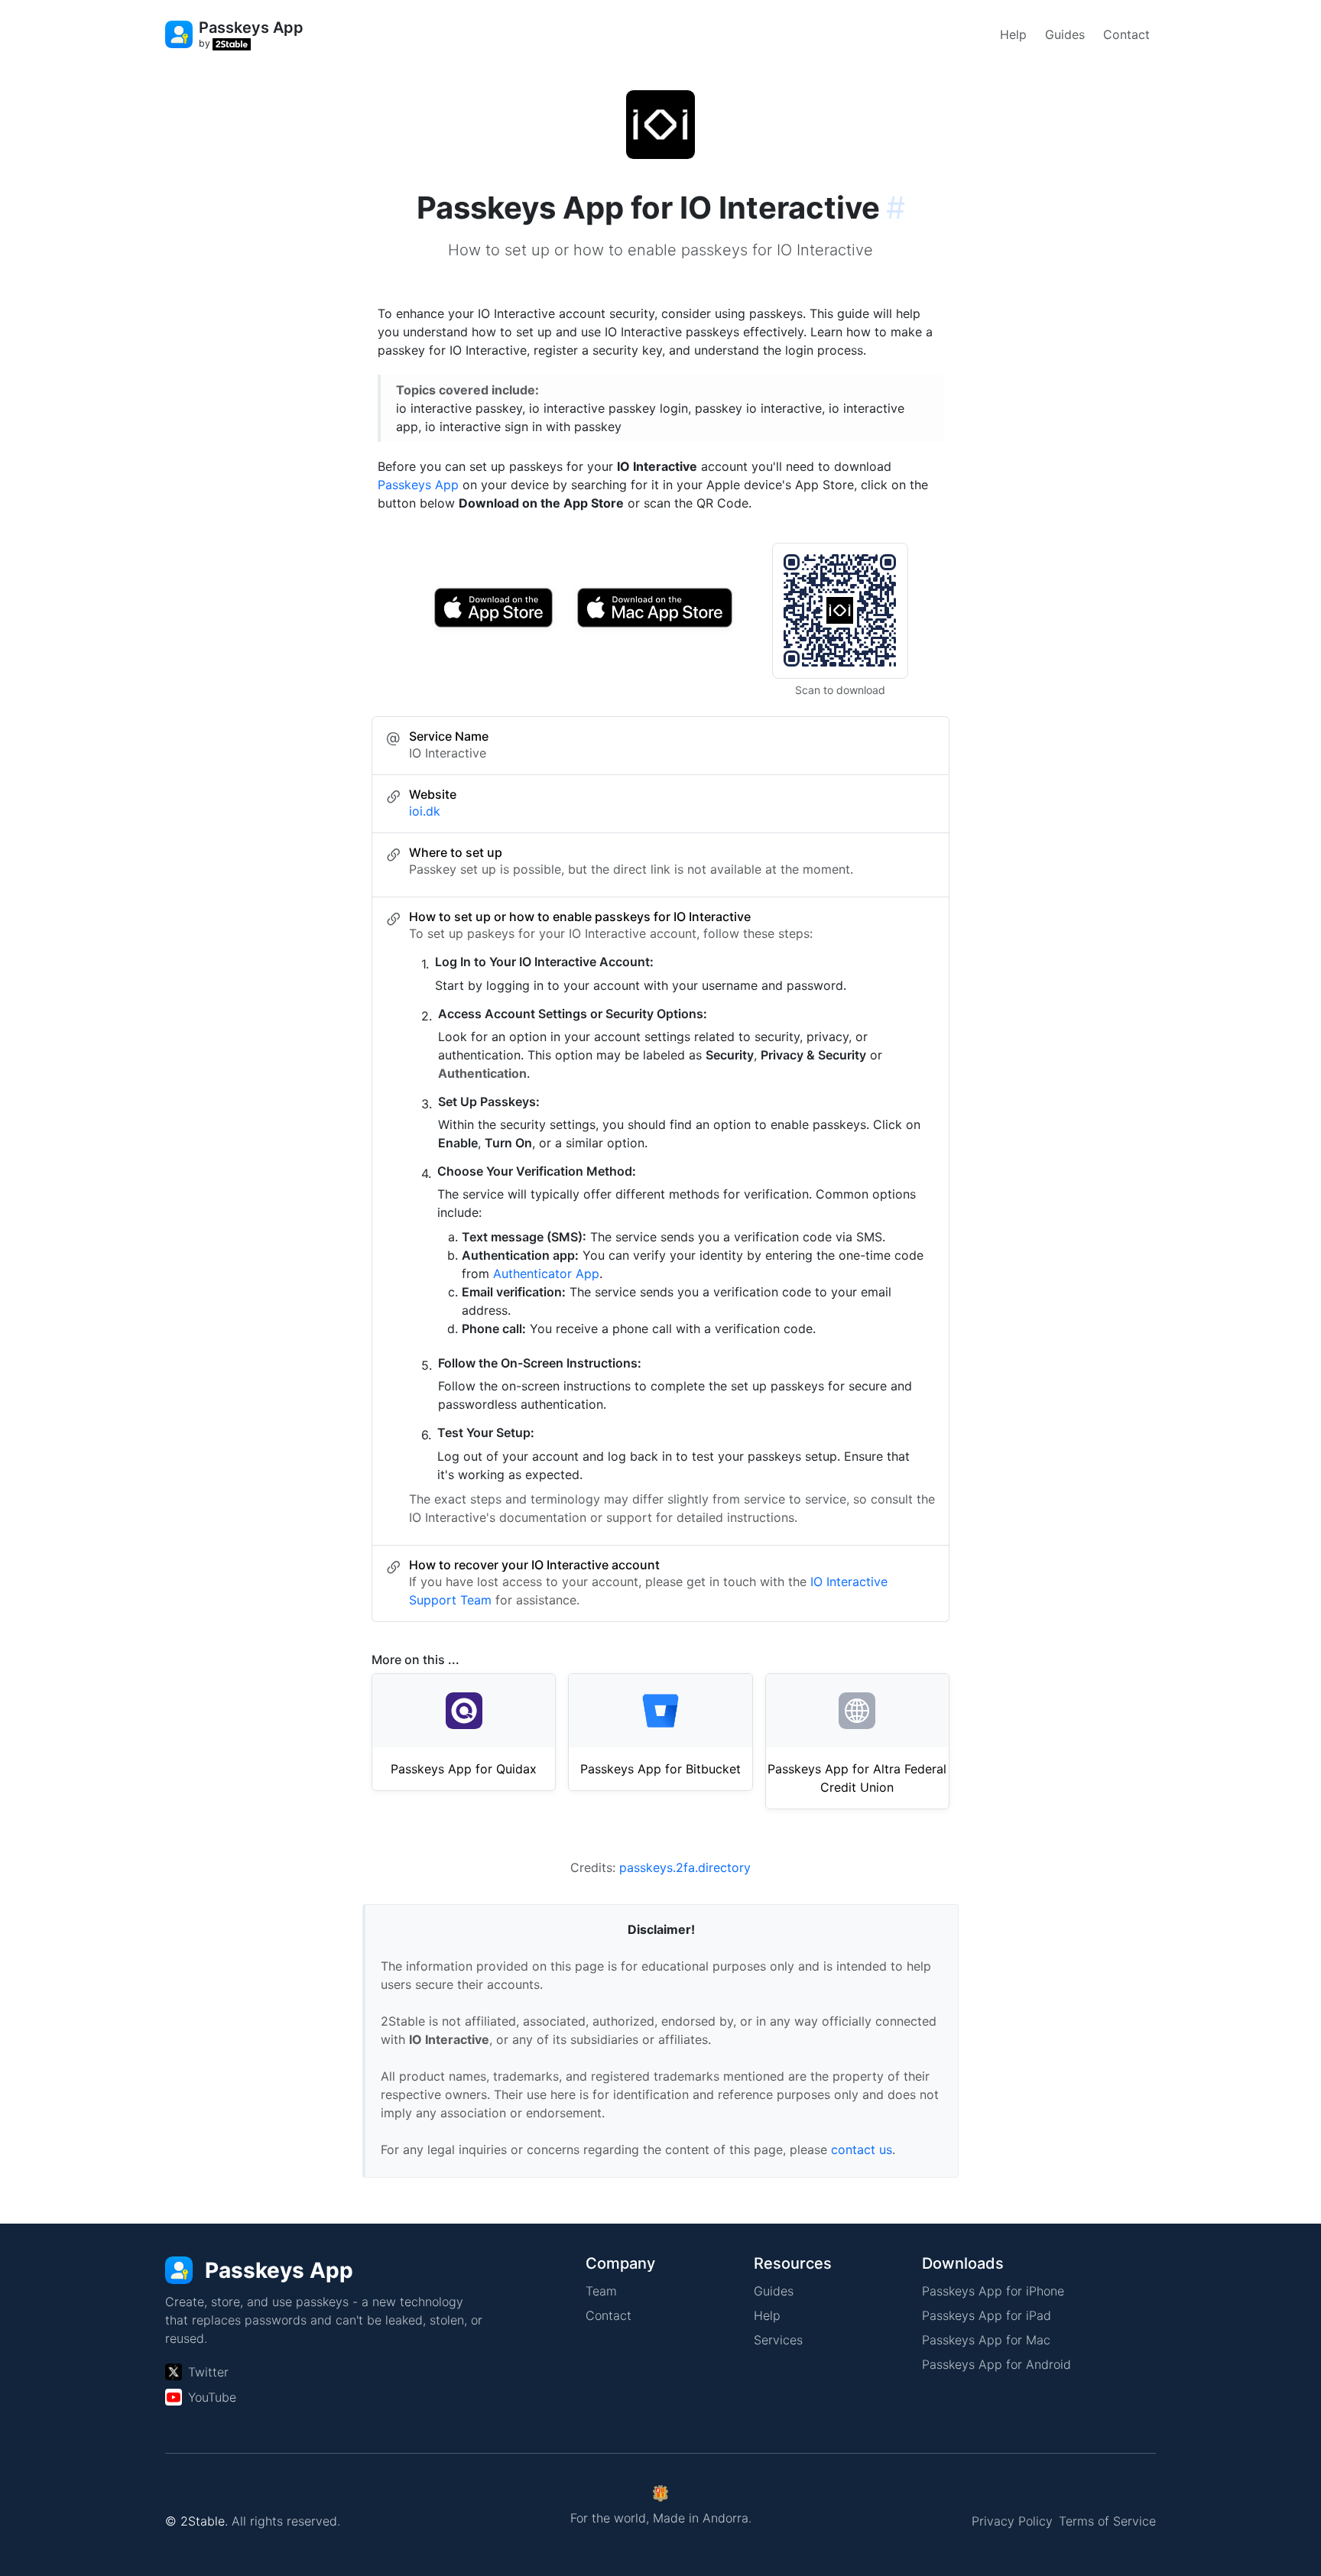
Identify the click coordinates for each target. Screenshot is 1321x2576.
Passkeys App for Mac (986, 2340)
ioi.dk (425, 811)
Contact (1126, 34)
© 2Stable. (196, 2521)
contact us (862, 2149)
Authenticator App (546, 1273)
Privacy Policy (1012, 2521)
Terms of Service (1107, 2521)
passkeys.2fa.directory (685, 1867)
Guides (1065, 34)
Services (778, 2340)
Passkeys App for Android (996, 2364)
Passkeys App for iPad (987, 2315)
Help (1013, 34)
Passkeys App (418, 485)
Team (601, 2291)
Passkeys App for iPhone (993, 2291)
